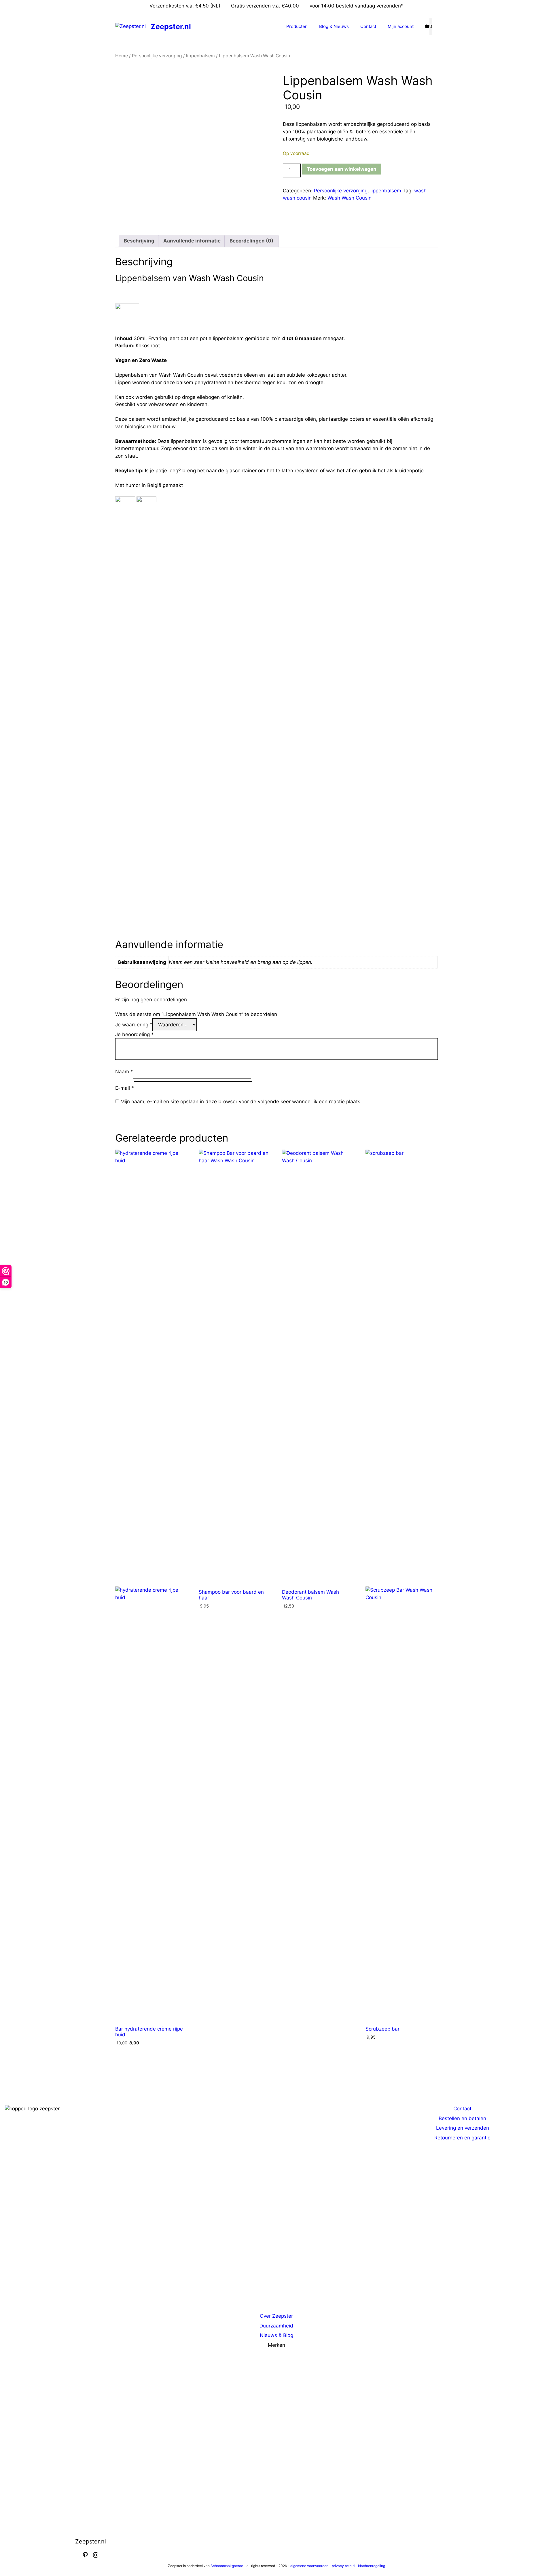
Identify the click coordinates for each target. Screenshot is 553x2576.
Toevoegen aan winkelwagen (342, 169)
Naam (124, 1072)
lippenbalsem (200, 56)
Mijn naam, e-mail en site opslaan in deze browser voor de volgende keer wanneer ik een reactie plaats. (241, 1102)
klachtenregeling (372, 2566)
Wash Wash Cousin (350, 198)
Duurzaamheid (276, 2326)
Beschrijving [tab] (139, 241)
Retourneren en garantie (462, 2138)
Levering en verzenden (463, 2128)
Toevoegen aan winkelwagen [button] (138, 2061)
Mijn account (401, 26)
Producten (297, 26)
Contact (368, 26)
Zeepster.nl (171, 26)
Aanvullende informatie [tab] (192, 241)
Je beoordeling (135, 1034)
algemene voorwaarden (309, 2566)
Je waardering (134, 1025)
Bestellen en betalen (462, 2118)
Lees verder (301, 1622)
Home (122, 56)
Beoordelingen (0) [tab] (251, 241)
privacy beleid (343, 2566)
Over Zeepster (276, 2316)
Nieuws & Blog (276, 2335)
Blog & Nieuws (334, 26)
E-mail (125, 1088)
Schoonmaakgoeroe (227, 2566)
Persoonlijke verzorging (157, 56)
